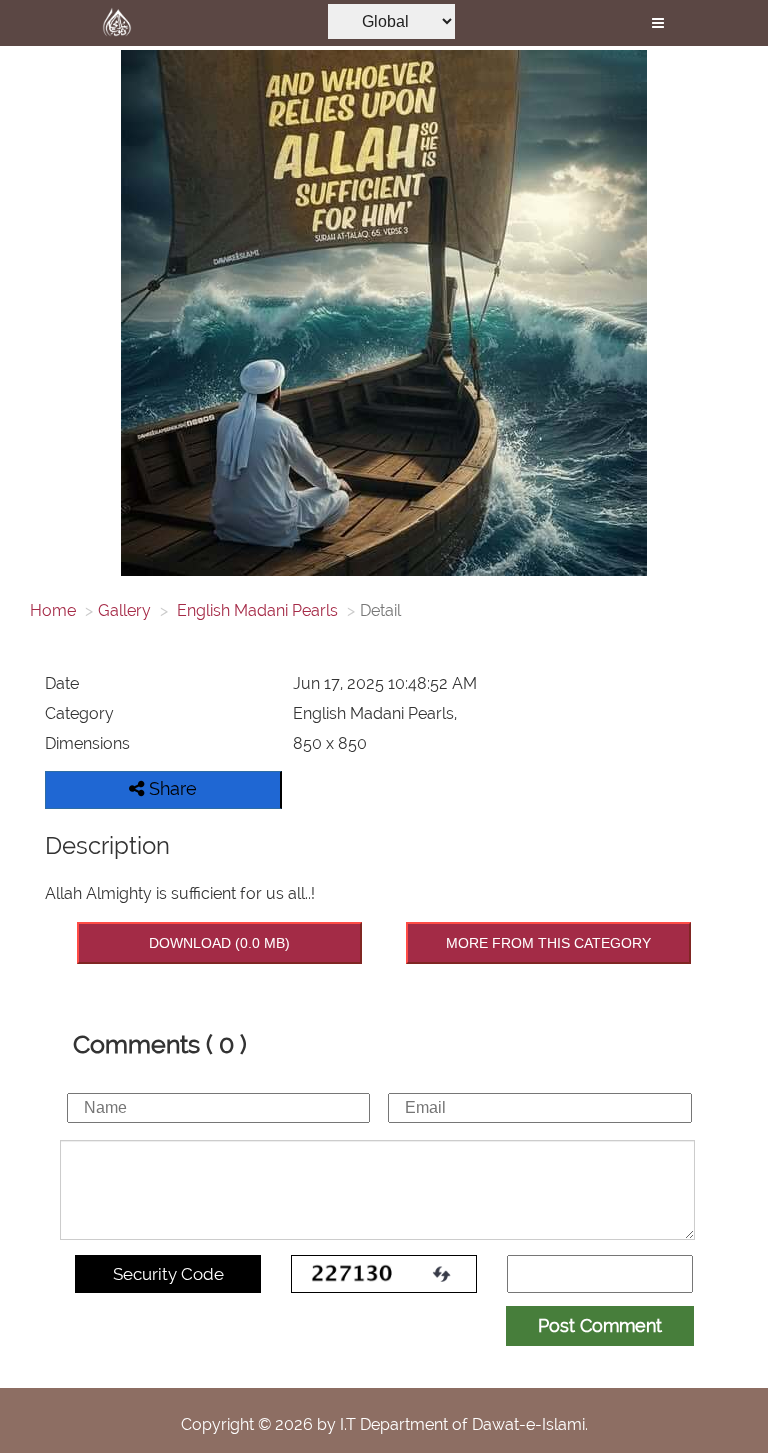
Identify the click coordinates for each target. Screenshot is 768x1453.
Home (53, 610)
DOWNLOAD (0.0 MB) (219, 943)
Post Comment (600, 1325)
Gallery (124, 610)
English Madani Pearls (255, 610)
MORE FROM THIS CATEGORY (548, 943)
